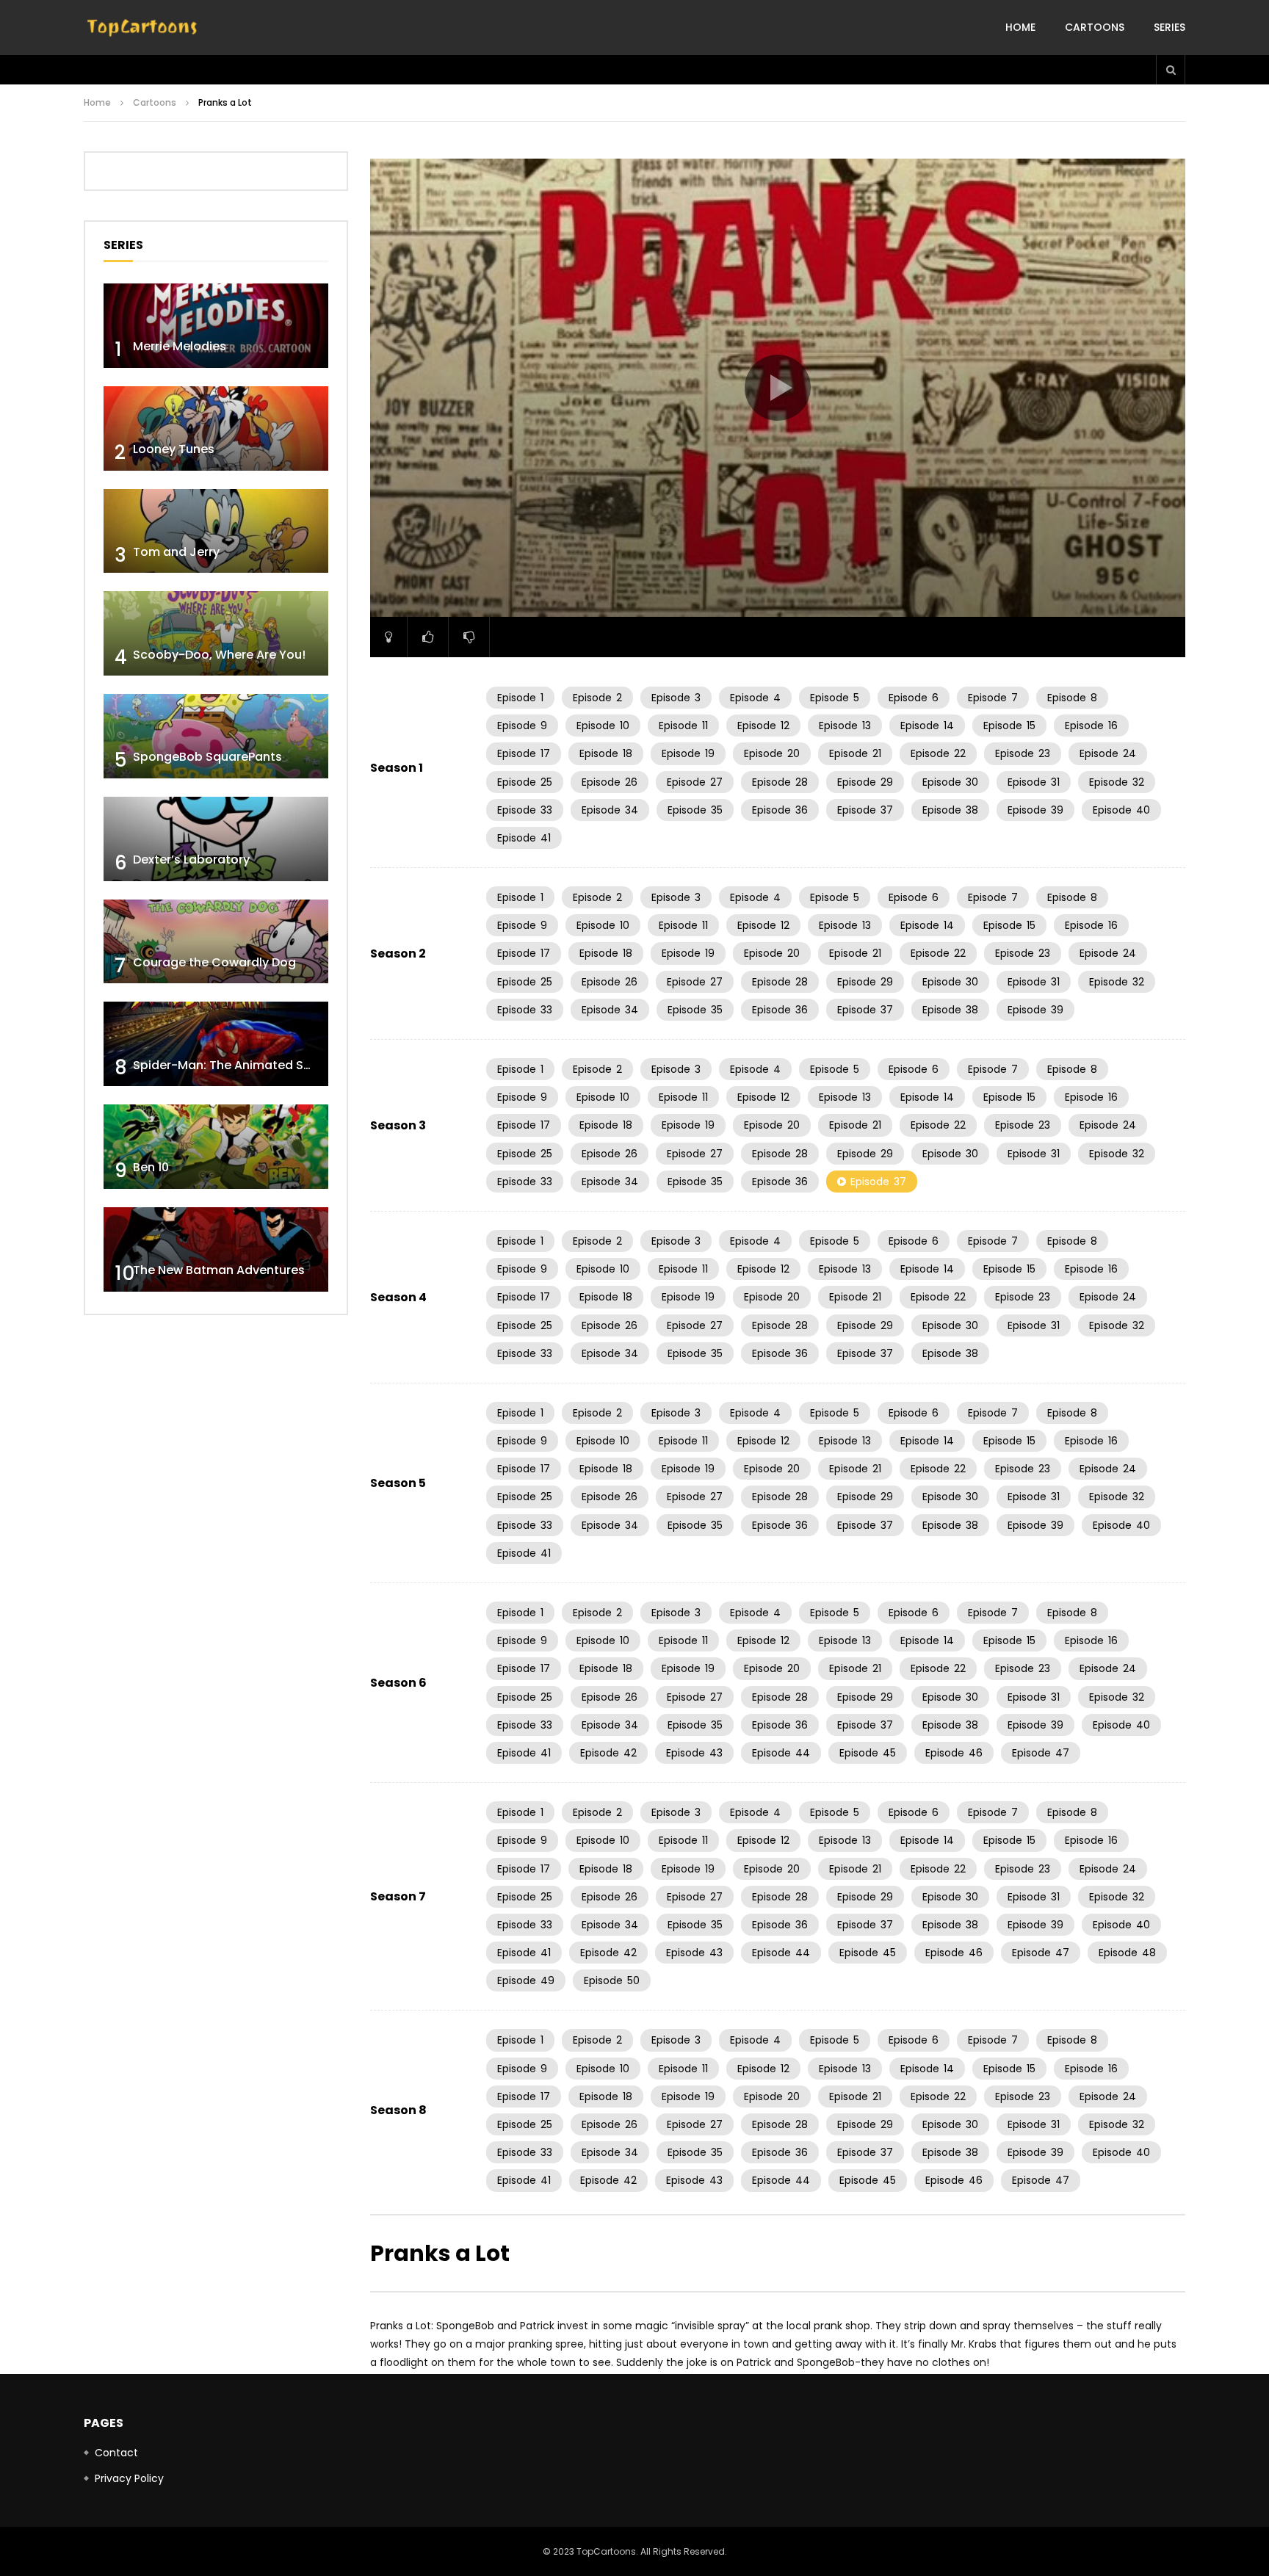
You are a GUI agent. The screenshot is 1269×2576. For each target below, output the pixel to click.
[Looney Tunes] (216, 428)
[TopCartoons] (142, 28)
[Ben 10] (216, 1147)
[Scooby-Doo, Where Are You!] (216, 633)
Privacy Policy (129, 2478)
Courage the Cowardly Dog (214, 962)
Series (1169, 27)
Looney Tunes (174, 449)
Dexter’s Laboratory (191, 860)
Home (1020, 27)
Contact (116, 2453)
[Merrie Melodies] (216, 326)
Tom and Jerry (176, 552)
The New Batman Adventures (219, 1270)
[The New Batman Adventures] (216, 1249)
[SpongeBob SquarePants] (216, 736)
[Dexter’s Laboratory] (216, 839)
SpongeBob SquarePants (207, 757)
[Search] (1171, 70)
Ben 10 (151, 1167)
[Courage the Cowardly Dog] (216, 942)
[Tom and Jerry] (216, 531)
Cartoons (1095, 27)
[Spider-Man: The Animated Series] (216, 1044)
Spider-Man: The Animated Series (232, 1065)
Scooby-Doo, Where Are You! (219, 655)
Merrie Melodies (180, 346)
